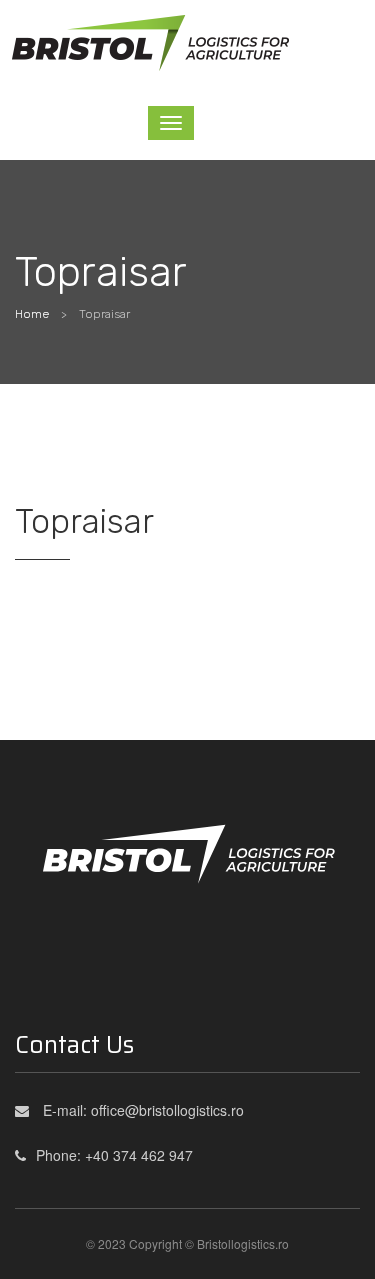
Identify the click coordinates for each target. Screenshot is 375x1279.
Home (32, 314)
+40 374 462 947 (139, 1155)
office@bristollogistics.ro (167, 1110)
